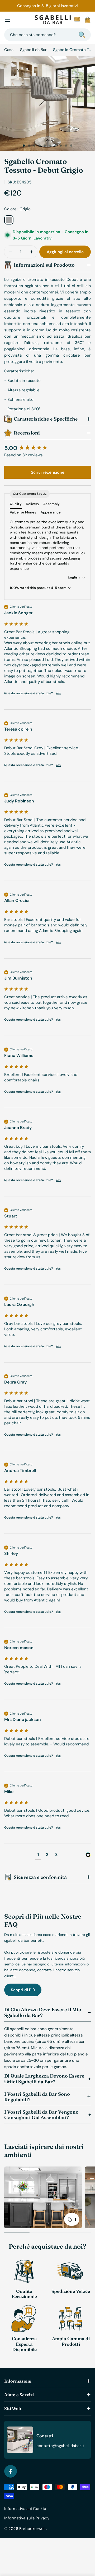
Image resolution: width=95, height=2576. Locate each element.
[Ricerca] (82, 35)
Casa (9, 50)
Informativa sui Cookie (25, 2509)
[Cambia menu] (7, 20)
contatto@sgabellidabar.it (60, 2446)
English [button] (74, 577)
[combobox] (47, 35)
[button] (24, 146)
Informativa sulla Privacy (27, 2518)
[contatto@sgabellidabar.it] (77, 20)
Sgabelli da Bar (33, 50)
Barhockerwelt (33, 2529)
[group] (47, 448)
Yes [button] (58, 693)
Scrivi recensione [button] (48, 472)
